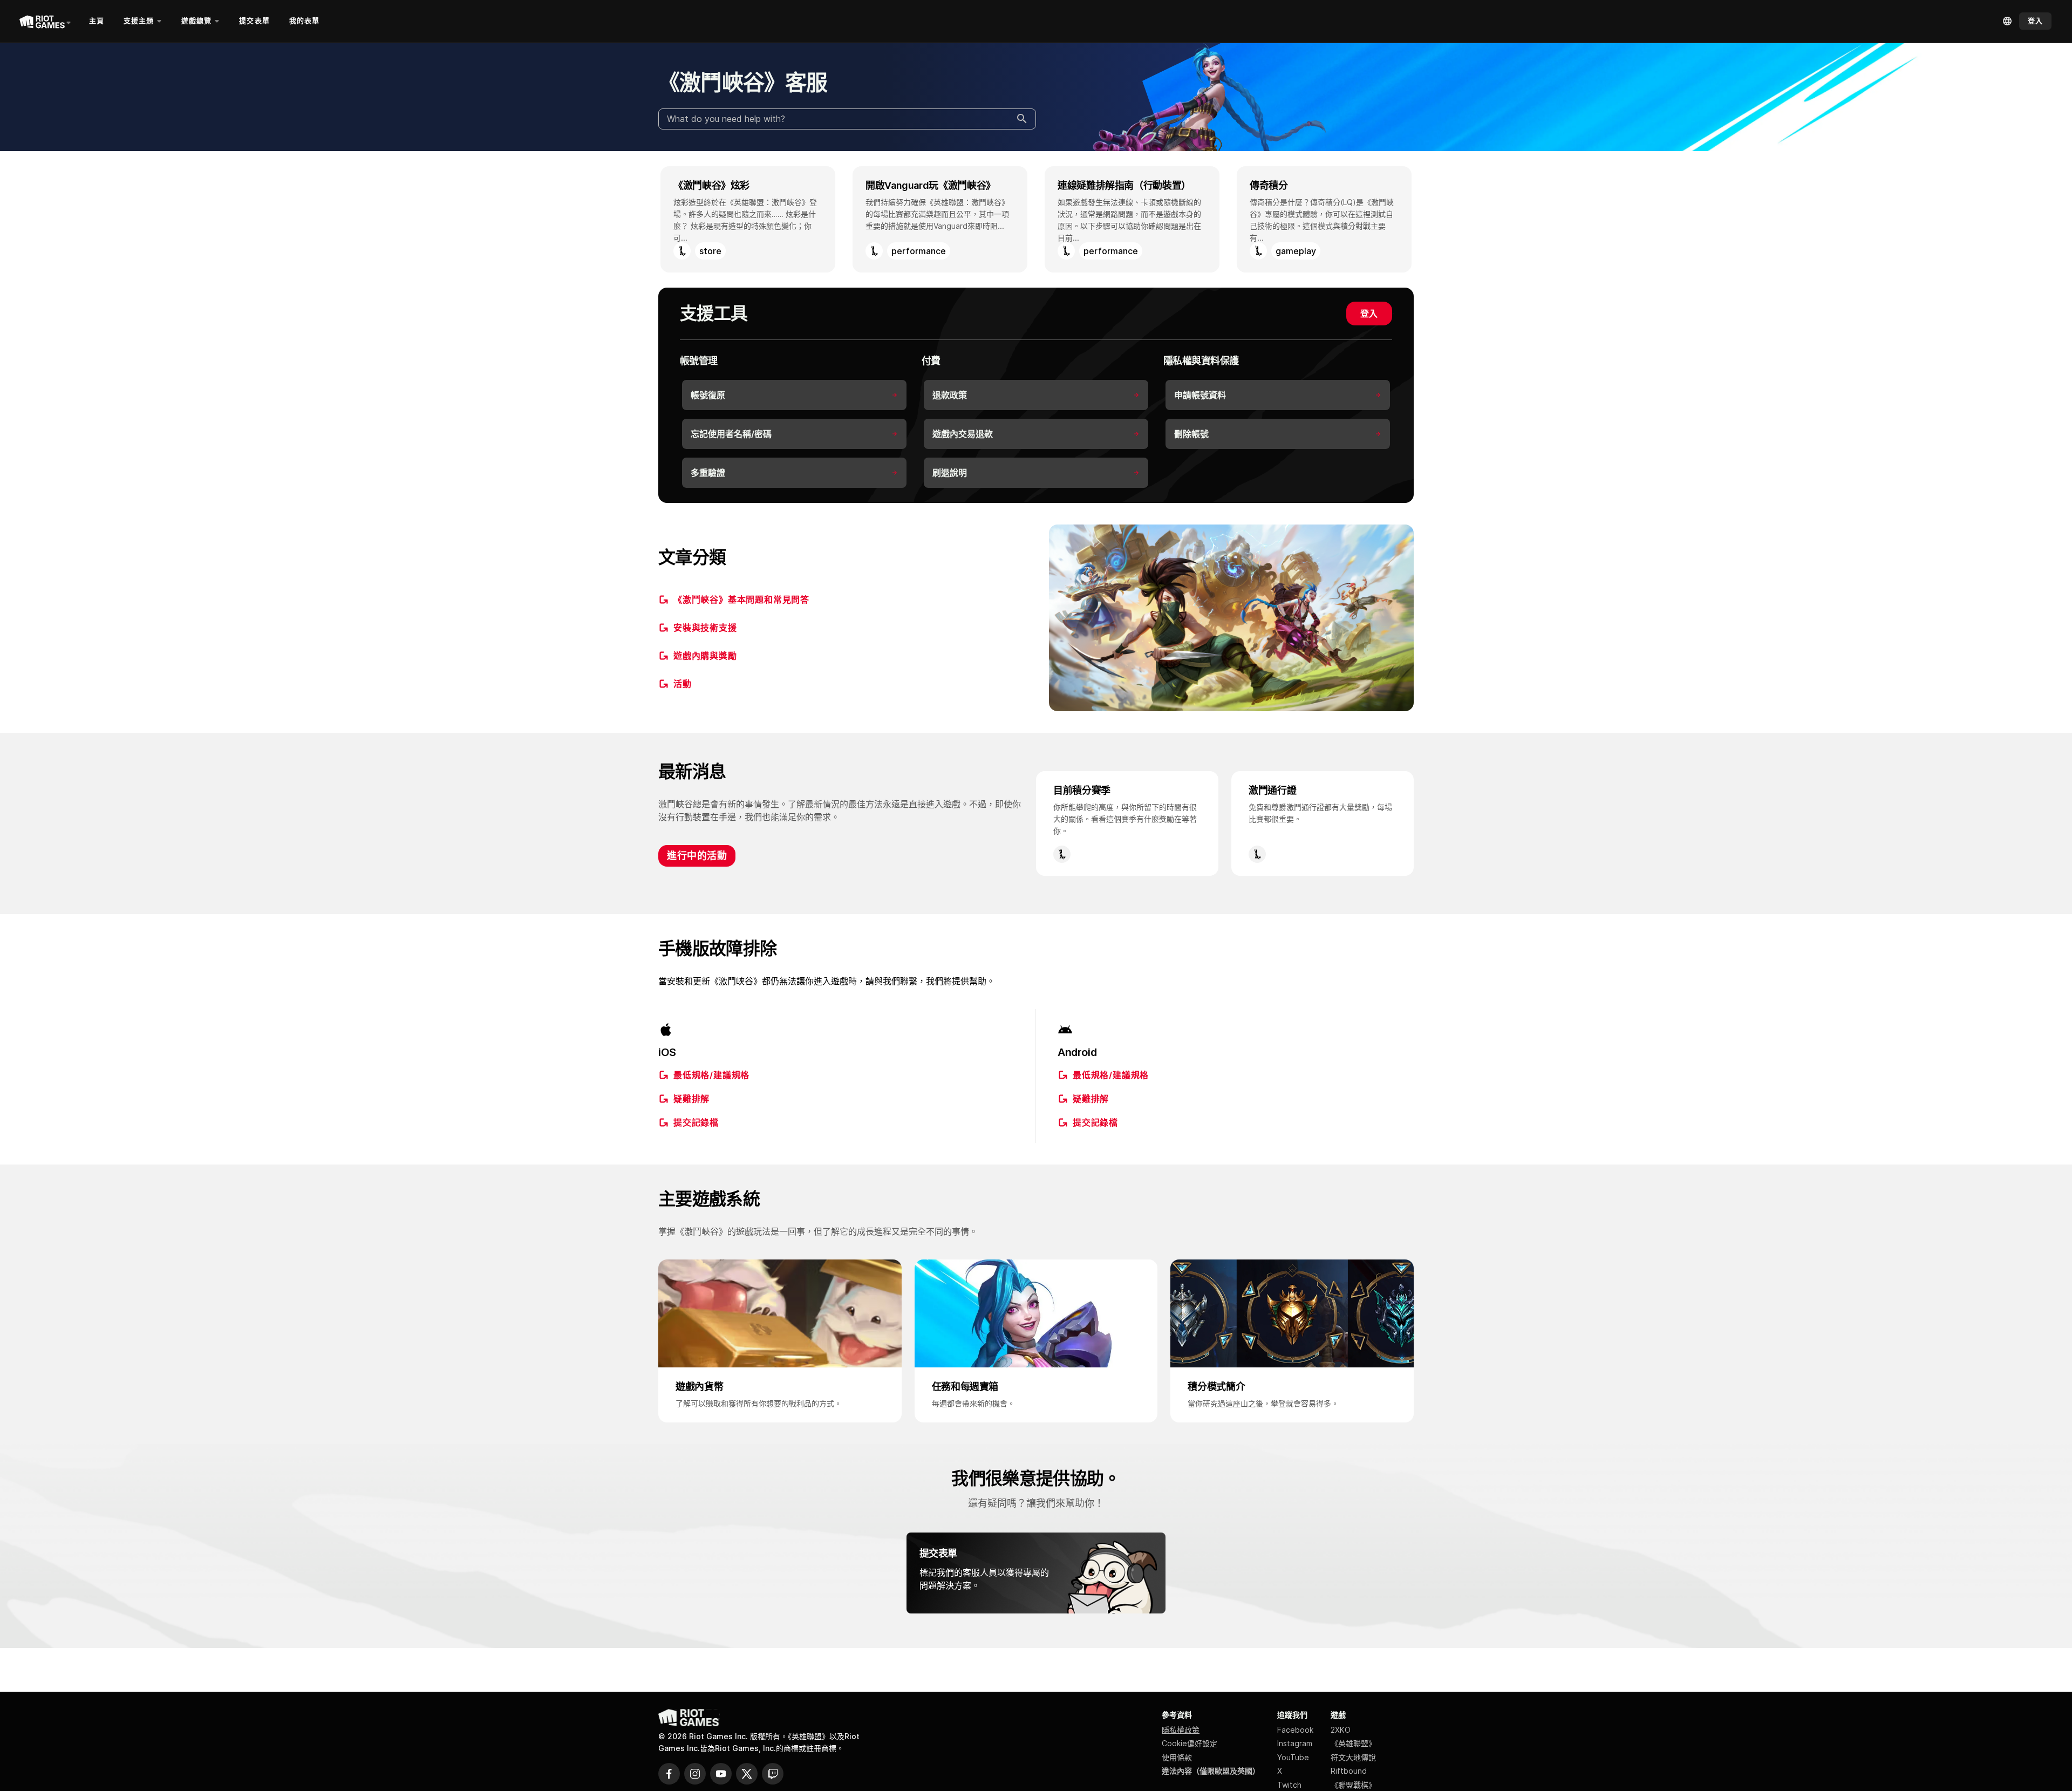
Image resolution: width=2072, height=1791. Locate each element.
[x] (747, 1774)
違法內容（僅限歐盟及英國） (1211, 1771)
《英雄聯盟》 (1353, 1743)
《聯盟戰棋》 (1353, 1785)
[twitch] (773, 1774)
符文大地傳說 (1353, 1757)
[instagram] (695, 1774)
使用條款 (1177, 1757)
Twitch (1289, 1785)
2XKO (1341, 1730)
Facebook (1295, 1730)
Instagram (1295, 1743)
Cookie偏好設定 (1190, 1743)
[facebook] (669, 1774)
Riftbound (1349, 1771)
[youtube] (721, 1774)
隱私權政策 (1181, 1730)
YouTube (1293, 1757)
